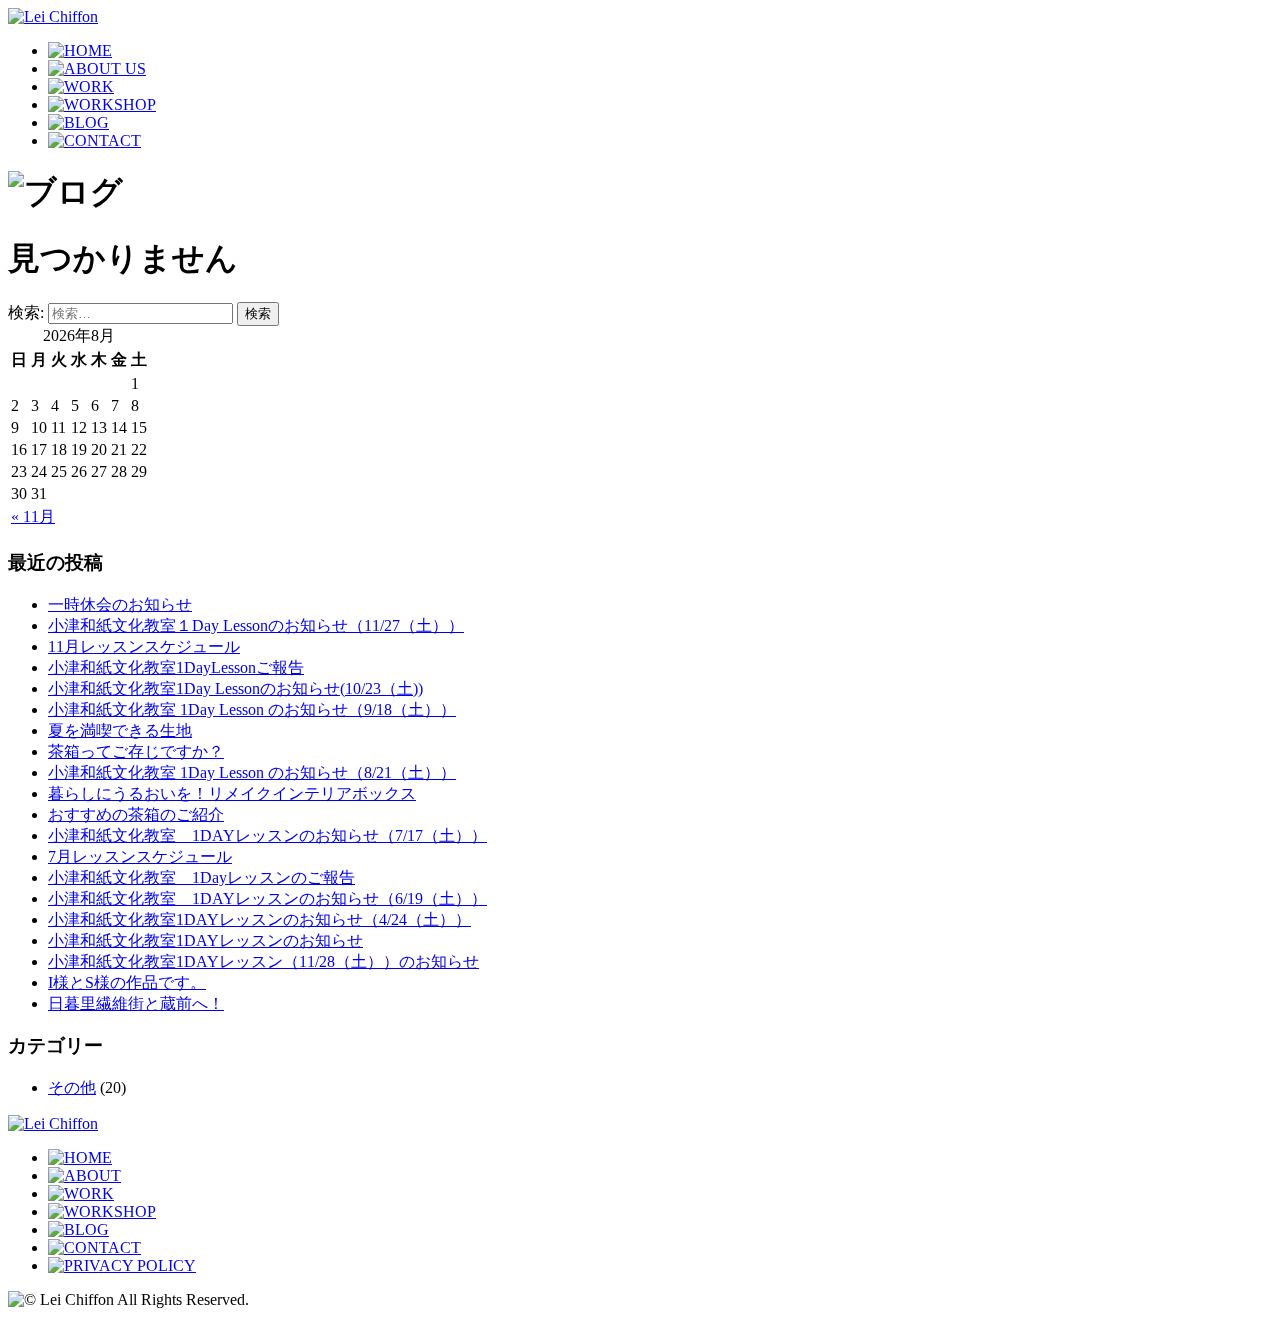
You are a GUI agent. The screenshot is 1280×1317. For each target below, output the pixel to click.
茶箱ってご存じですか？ (136, 751)
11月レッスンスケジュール (144, 646)
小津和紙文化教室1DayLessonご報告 (176, 667)
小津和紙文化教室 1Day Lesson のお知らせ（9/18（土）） (252, 709)
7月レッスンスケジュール (140, 856)
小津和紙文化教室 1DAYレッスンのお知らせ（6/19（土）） (267, 898)
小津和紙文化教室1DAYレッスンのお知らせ (205, 940)
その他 (72, 1087)
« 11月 (33, 516)
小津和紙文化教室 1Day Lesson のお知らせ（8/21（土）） (252, 772)
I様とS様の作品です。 (127, 982)
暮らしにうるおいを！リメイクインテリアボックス (232, 793)
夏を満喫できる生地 (120, 730)
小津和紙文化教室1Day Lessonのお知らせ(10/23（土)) (235, 688)
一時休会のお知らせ (120, 604)
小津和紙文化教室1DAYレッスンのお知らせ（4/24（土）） (259, 919)
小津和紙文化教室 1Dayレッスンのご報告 (201, 877)
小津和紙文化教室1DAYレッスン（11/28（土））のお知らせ (263, 961)
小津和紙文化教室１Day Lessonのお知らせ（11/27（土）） (256, 625)
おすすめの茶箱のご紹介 (136, 814)
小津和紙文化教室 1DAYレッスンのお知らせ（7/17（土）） (267, 835)
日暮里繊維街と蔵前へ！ (136, 1003)
